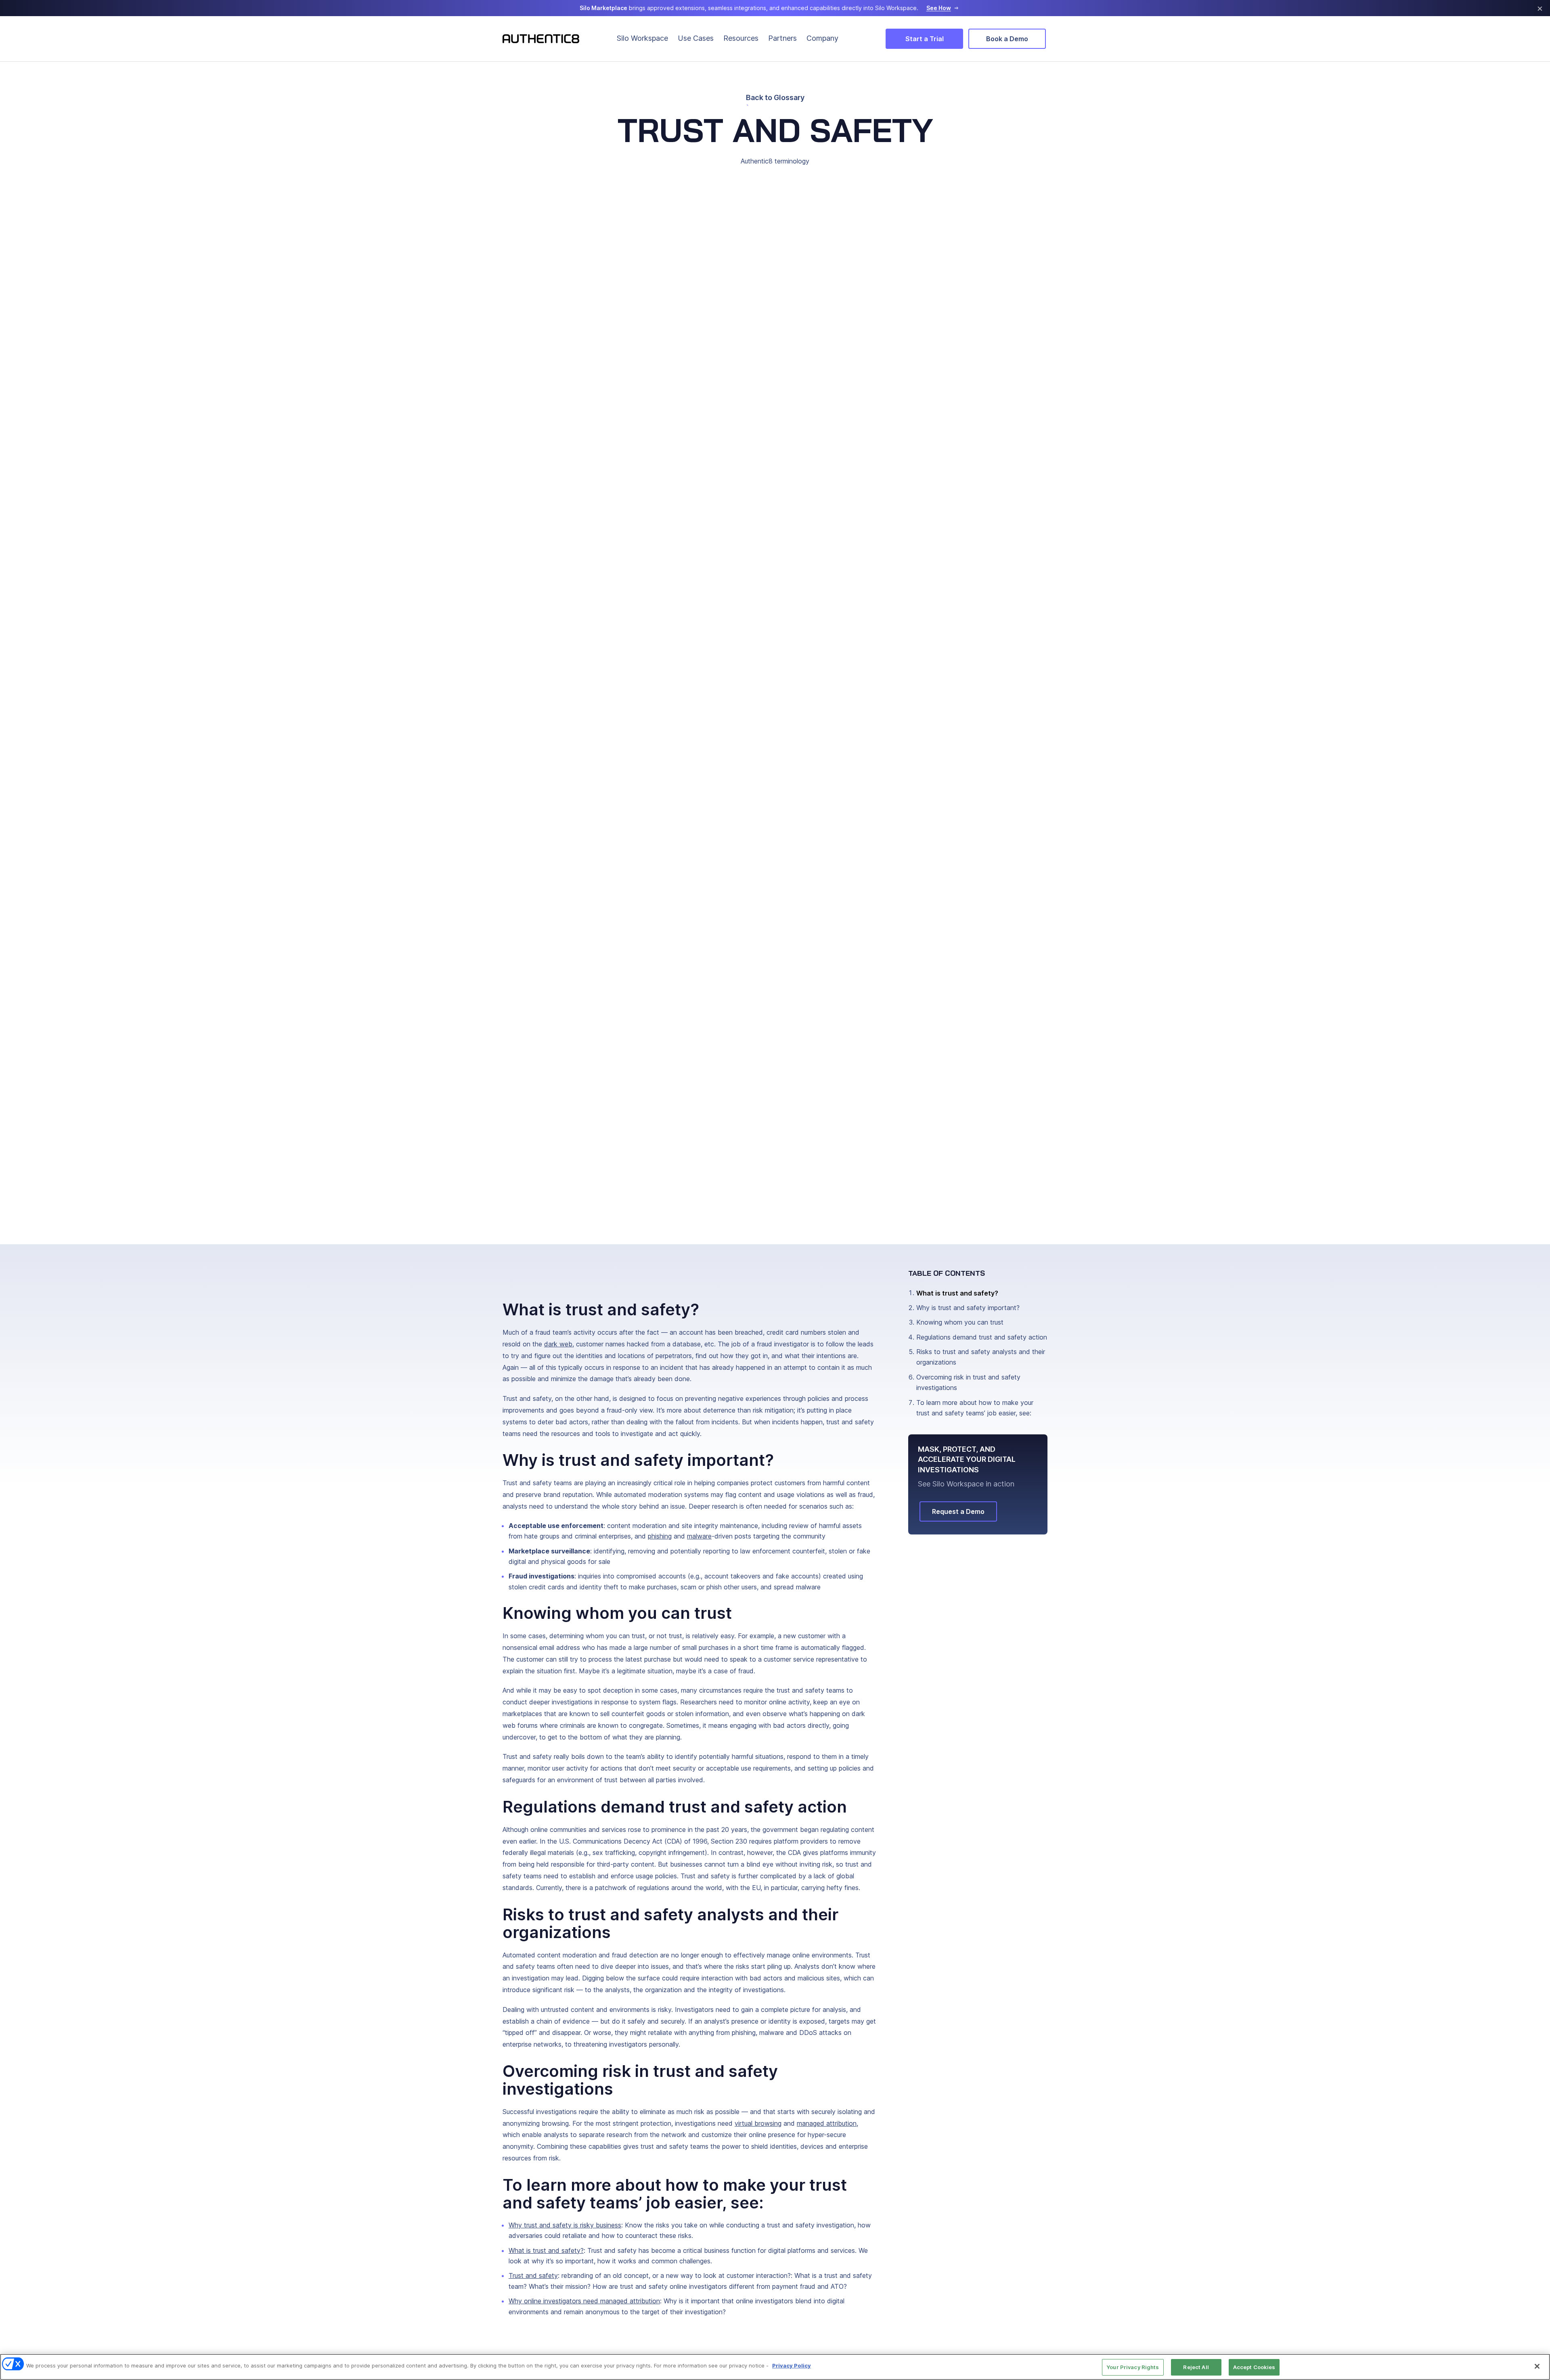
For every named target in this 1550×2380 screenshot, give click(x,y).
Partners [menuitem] (782, 38)
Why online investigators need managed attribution (584, 2301)
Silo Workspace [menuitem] (642, 38)
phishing (660, 1536)
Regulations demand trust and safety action (982, 1337)
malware (699, 1536)
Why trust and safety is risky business (565, 2225)
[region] (775, 2367)
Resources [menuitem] (741, 38)
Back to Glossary (775, 98)
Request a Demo (958, 1511)
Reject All (1196, 2367)
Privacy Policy (792, 2365)
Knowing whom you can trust (960, 1322)
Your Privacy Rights (1133, 2367)
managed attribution (827, 2123)
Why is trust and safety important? (968, 1308)
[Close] (1537, 2366)
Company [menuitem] (822, 38)
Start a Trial (925, 39)
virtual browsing (758, 2123)
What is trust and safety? (546, 2250)
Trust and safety (533, 2275)
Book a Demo (1007, 39)
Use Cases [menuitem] (696, 38)
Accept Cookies (1254, 2367)
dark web (558, 1344)
